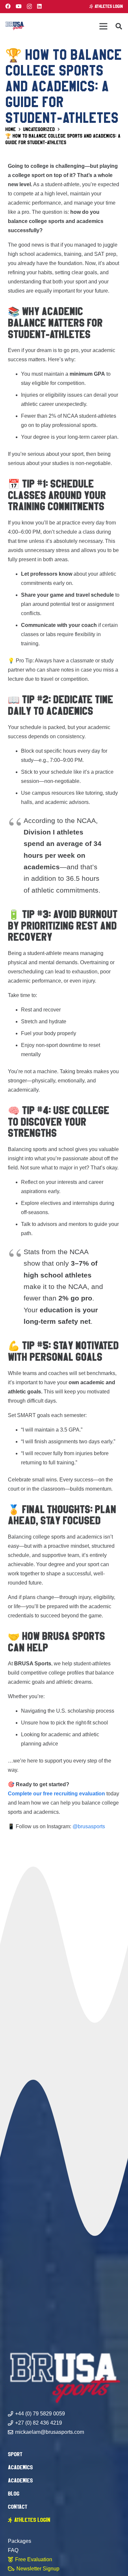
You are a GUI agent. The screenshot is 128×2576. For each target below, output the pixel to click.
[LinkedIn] (39, 6)
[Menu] (103, 26)
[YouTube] (19, 6)
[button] (119, 26)
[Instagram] (29, 7)
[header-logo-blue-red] (15, 26)
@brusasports (89, 1826)
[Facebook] (8, 6)
